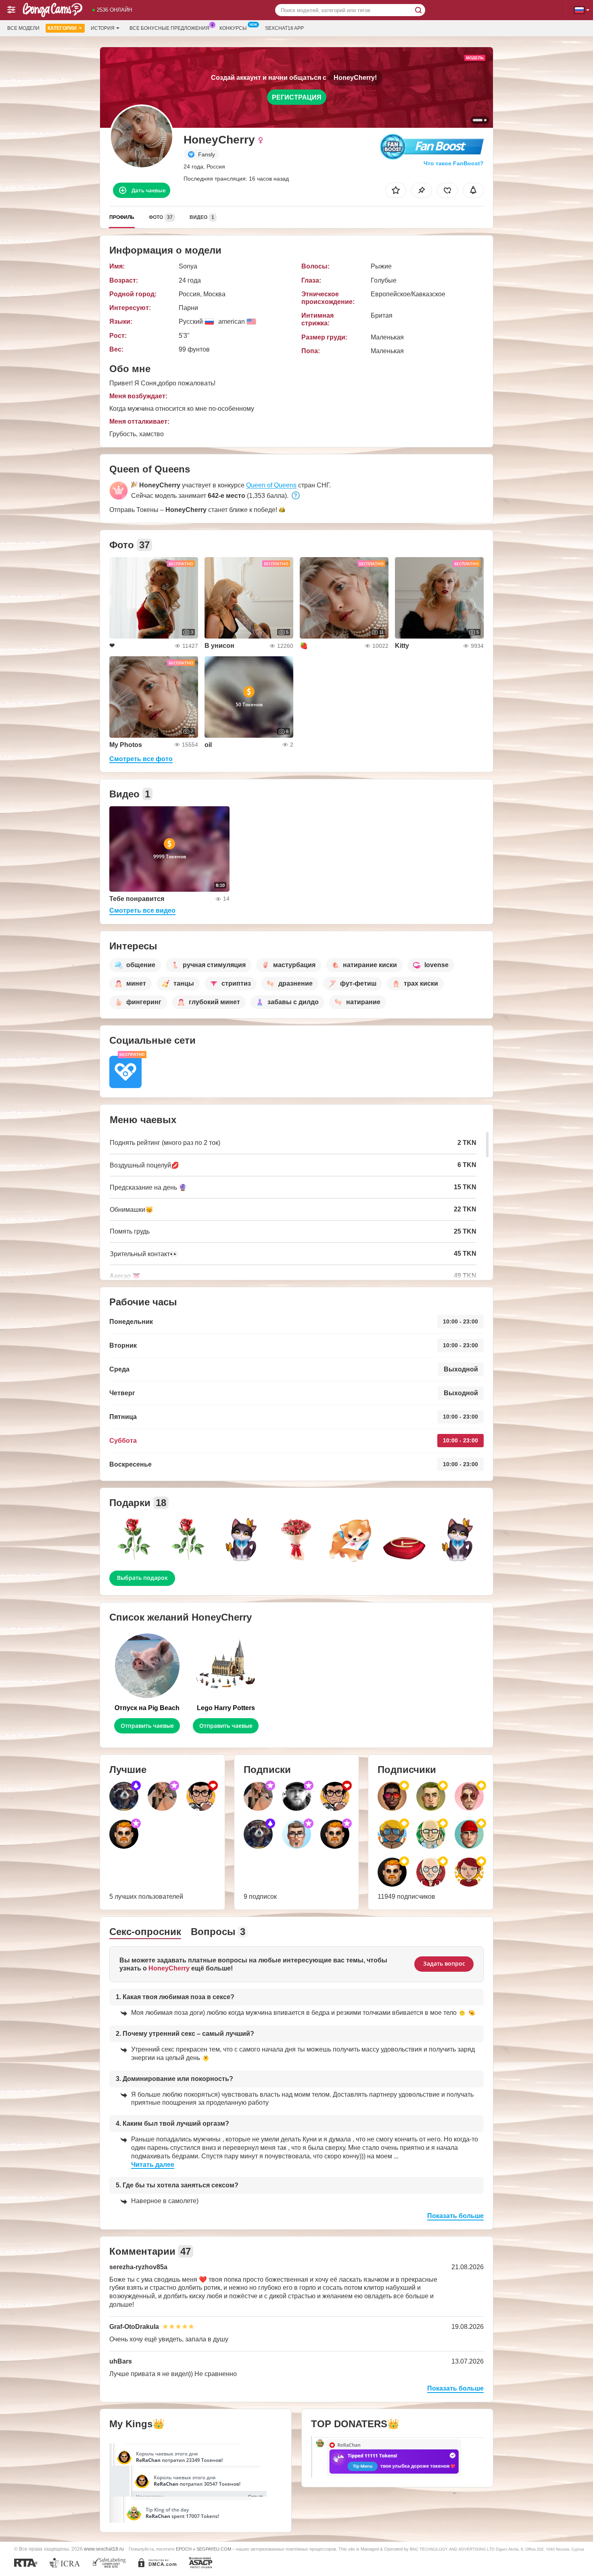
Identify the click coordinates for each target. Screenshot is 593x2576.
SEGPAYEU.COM (214, 2549)
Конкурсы (233, 28)
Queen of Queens (271, 485)
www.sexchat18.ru (104, 2549)
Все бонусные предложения (169, 28)
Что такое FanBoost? (454, 163)
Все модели (23, 28)
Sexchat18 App (284, 28)
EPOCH (184, 2549)
